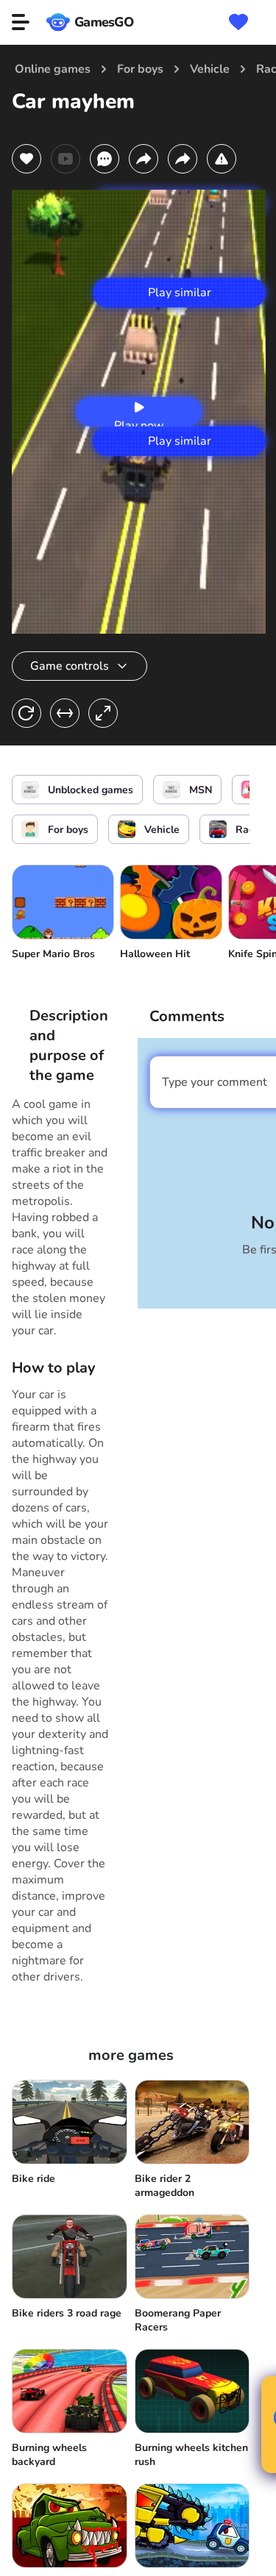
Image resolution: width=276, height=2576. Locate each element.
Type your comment (215, 1082)
